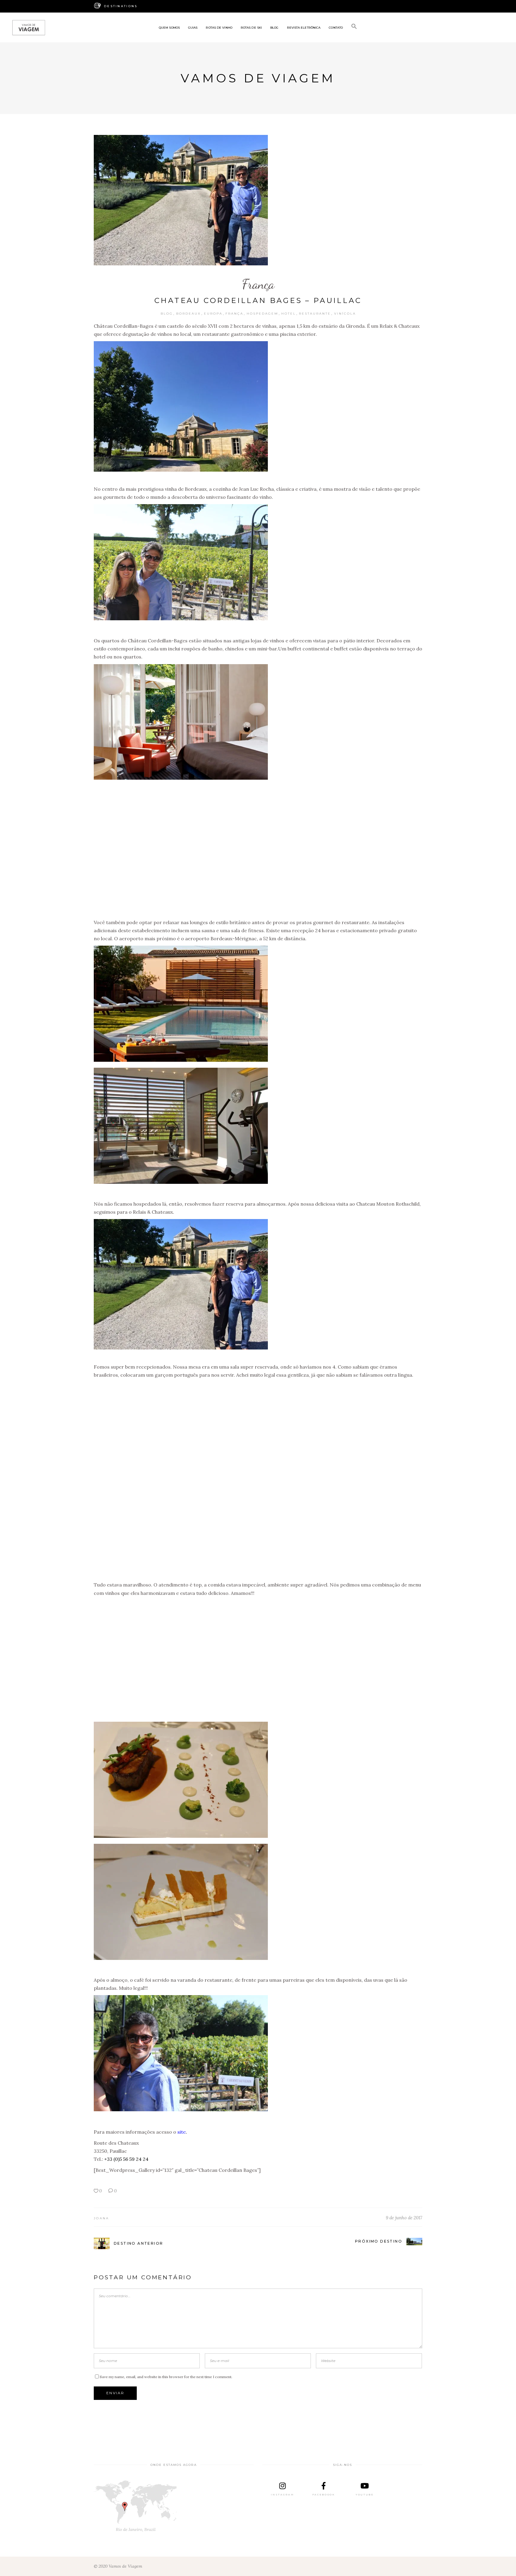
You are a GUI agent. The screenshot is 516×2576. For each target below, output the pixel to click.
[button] (354, 27)
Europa (213, 314)
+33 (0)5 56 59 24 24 (126, 2159)
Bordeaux (189, 314)
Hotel (289, 314)
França (258, 284)
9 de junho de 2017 (404, 2218)
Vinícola (345, 314)
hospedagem (262, 314)
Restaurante (315, 314)
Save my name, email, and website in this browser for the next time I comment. (166, 2377)
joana (102, 2218)
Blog (167, 314)
